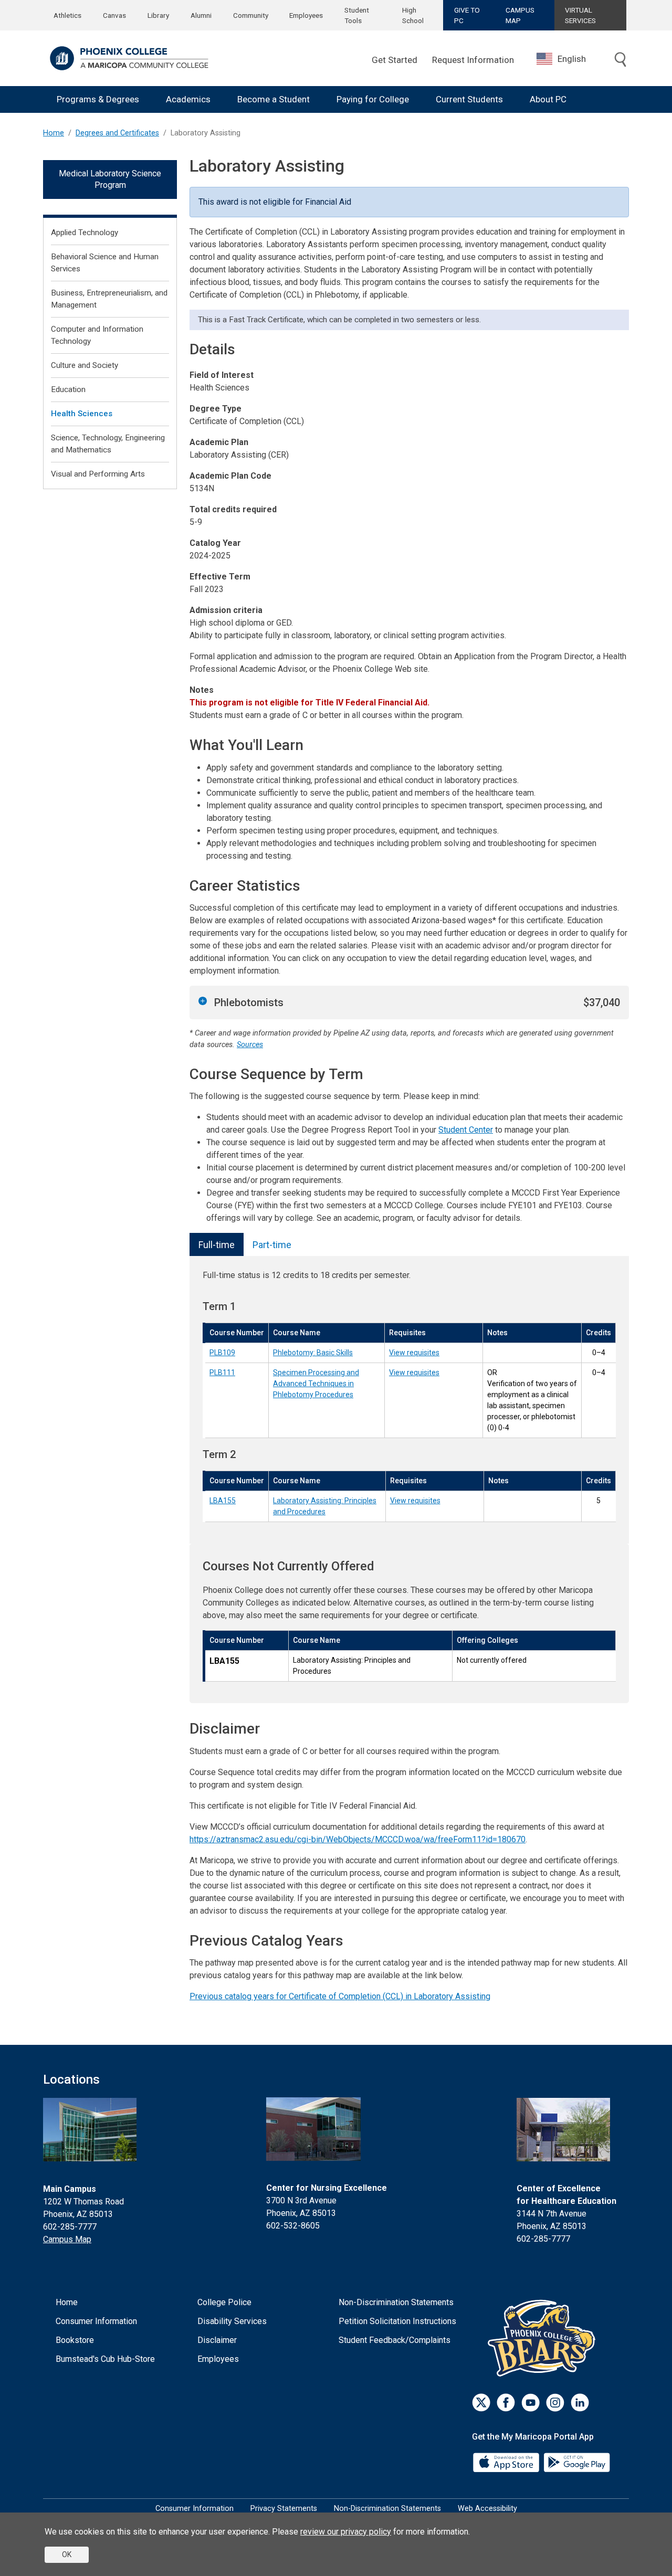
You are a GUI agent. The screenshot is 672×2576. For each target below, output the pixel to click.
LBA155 (223, 1501)
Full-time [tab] (217, 1245)
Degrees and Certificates (117, 133)
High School (413, 15)
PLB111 (222, 1373)
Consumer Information (96, 2321)
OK (67, 2554)
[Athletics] (544, 2338)
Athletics (67, 15)
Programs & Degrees (98, 99)
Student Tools (357, 15)
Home (54, 133)
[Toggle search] (621, 60)
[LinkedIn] (580, 2403)
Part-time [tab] (272, 1245)
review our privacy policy (346, 2532)
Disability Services (232, 2321)
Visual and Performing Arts (98, 474)
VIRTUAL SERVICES (580, 15)
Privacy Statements (284, 2509)
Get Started (395, 60)
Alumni (201, 15)
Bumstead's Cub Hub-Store (105, 2359)
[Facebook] (506, 2403)
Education (68, 389)
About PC (548, 99)
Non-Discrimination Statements (396, 2302)
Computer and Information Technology (97, 335)
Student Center (466, 1130)
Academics (188, 99)
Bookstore (75, 2340)
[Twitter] (481, 2403)
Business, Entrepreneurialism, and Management (109, 299)
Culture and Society (85, 365)
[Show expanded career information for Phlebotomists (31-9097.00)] (203, 1001)
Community (251, 15)
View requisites (414, 1353)
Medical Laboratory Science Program (110, 179)
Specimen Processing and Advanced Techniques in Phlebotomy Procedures (316, 1384)
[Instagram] (555, 2403)
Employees (306, 15)
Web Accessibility (487, 2509)
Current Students (469, 99)
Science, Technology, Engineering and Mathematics (108, 444)
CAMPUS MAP (520, 15)
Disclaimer (217, 2340)
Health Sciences (82, 414)
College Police (224, 2302)
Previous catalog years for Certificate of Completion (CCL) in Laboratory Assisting (340, 1996)
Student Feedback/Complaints (395, 2340)
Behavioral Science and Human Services (105, 263)
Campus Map (67, 2239)
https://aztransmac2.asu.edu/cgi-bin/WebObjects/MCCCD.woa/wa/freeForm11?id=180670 (358, 1839)
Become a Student (274, 99)
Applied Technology (85, 233)
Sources (250, 1045)
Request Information (473, 60)
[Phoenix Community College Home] (129, 58)
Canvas (114, 15)
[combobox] (569, 59)
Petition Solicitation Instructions (397, 2321)
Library (158, 15)
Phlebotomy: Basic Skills (313, 1353)
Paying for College (373, 99)
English (572, 59)
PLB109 (222, 1353)
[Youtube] (531, 2403)
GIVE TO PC (467, 15)
